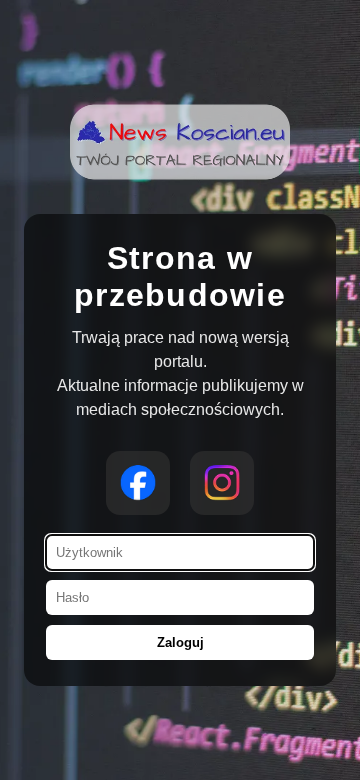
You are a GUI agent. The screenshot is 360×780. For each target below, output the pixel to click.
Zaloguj (180, 642)
